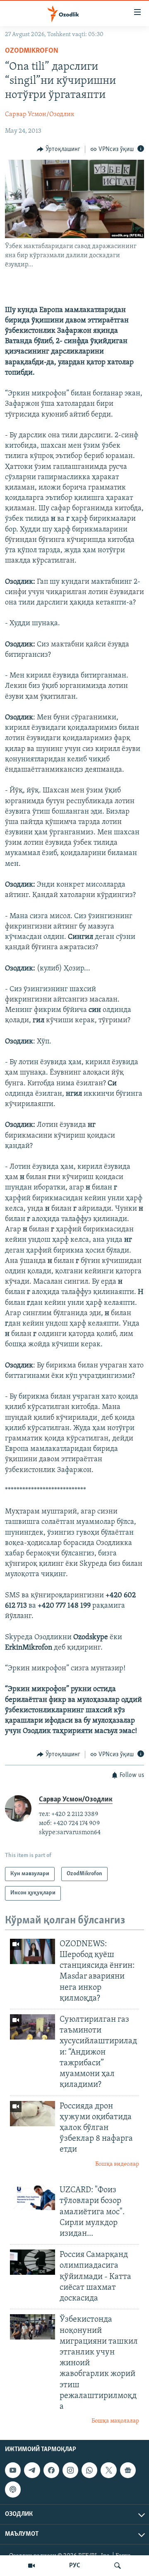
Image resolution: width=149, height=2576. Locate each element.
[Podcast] (13, 2489)
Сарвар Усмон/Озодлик (40, 115)
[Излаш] (118, 2566)
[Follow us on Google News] (128, 2470)
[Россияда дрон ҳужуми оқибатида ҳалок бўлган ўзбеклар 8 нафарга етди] (32, 2114)
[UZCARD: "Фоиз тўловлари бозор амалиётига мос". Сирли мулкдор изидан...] (32, 2197)
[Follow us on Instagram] (70, 2470)
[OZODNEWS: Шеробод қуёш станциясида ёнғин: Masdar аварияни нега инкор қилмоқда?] (32, 1951)
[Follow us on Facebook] (51, 2470)
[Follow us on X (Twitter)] (108, 2470)
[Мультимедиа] (31, 2566)
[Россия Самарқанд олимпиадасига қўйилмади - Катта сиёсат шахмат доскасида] (32, 2262)
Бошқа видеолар (117, 2164)
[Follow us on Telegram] (32, 2470)
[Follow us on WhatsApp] (89, 2470)
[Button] (59, 149)
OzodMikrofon (32, 51)
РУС (75, 2566)
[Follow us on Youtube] (13, 2470)
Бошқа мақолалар (115, 2421)
